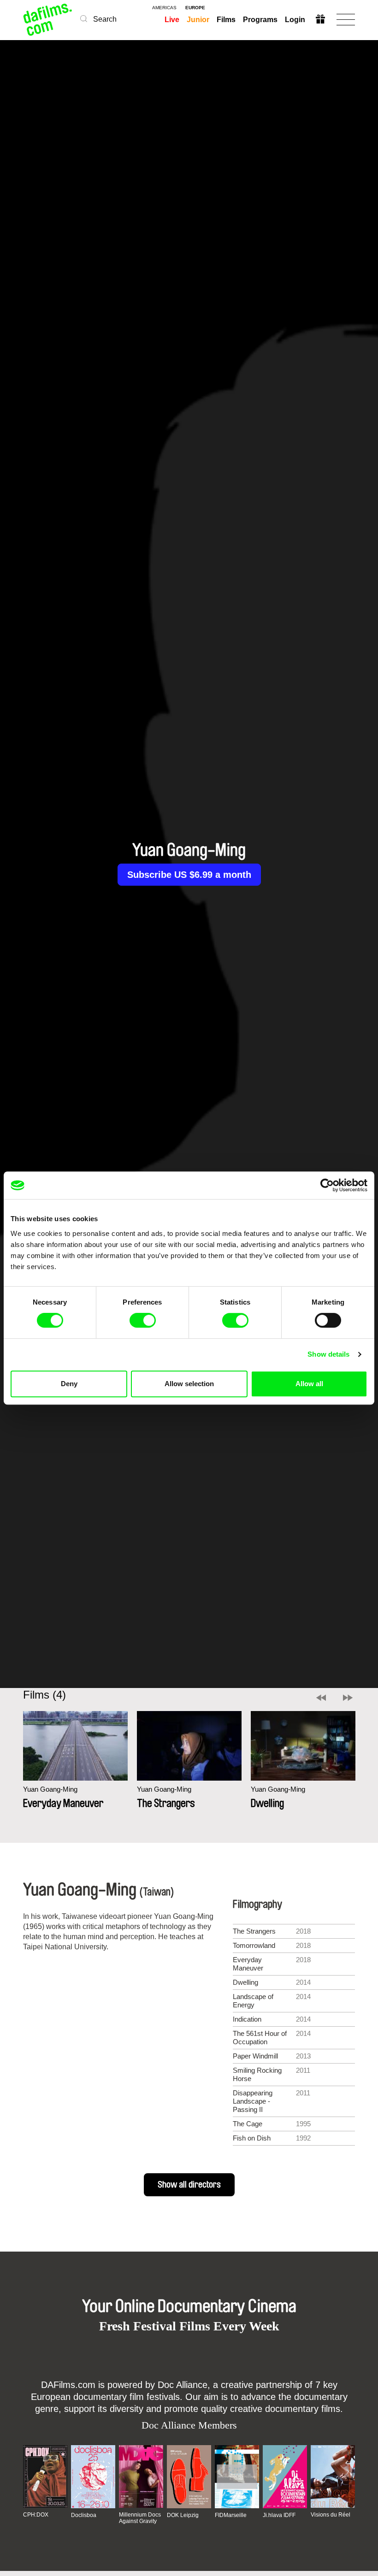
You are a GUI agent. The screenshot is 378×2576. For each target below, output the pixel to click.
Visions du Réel (331, 2515)
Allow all (309, 1384)
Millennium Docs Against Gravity (140, 2518)
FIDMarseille (231, 2515)
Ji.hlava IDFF (279, 2515)
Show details (328, 1354)
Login (295, 20)
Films (226, 20)
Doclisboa (84, 2515)
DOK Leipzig (183, 2515)
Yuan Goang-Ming (50, 1789)
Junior (198, 20)
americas (164, 8)
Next (348, 1698)
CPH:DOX (36, 2515)
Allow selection (189, 1384)
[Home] (48, 20)
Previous (321, 1698)
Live (172, 20)
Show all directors (189, 2185)
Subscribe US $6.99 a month (189, 875)
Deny (69, 1384)
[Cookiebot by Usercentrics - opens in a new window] (327, 1185)
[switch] (143, 1320)
